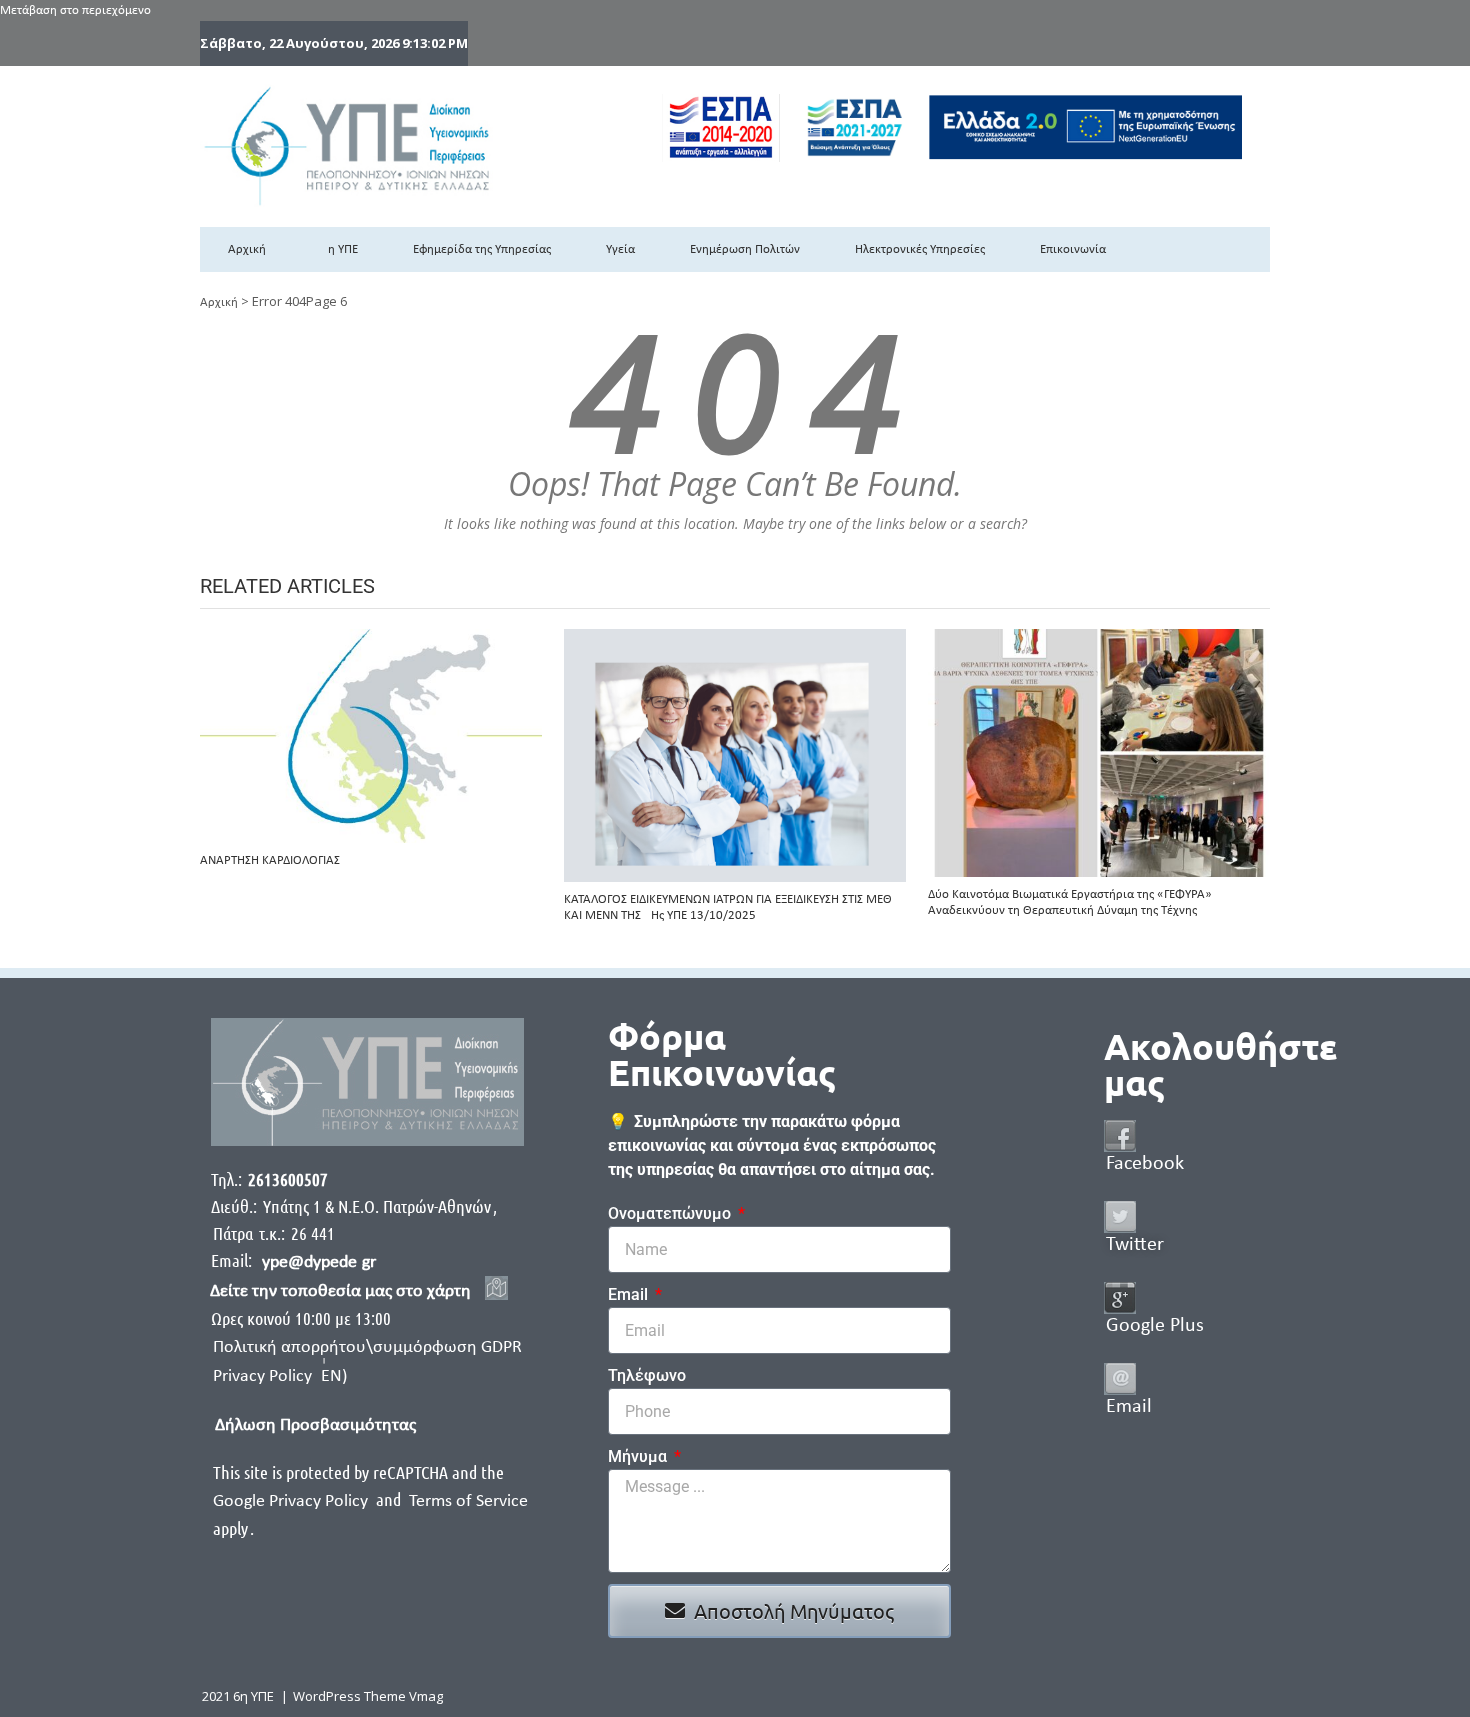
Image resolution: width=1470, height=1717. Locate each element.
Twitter (1135, 1245)
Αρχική (247, 249)
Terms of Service (468, 1501)
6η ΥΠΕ (339, 249)
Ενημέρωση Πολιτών (745, 249)
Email (630, 1294)
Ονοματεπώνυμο (671, 1213)
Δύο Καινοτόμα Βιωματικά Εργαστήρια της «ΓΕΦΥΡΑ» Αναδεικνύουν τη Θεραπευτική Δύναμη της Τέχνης (1070, 902)
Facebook (1145, 1164)
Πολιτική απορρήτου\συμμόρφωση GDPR (367, 1347)
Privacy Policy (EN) (280, 1376)
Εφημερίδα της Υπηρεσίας (482, 249)
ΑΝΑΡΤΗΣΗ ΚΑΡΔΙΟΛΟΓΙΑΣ (270, 860)
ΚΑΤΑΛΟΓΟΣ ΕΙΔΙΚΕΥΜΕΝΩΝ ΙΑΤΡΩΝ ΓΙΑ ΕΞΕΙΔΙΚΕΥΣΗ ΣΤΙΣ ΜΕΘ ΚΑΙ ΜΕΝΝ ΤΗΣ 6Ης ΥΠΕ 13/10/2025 (728, 907)
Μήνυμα (639, 1456)
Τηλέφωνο (647, 1375)
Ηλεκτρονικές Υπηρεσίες (920, 249)
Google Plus (1155, 1326)
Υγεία (620, 249)
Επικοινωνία (1073, 249)
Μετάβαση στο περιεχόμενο (75, 10)
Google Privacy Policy (292, 1501)
